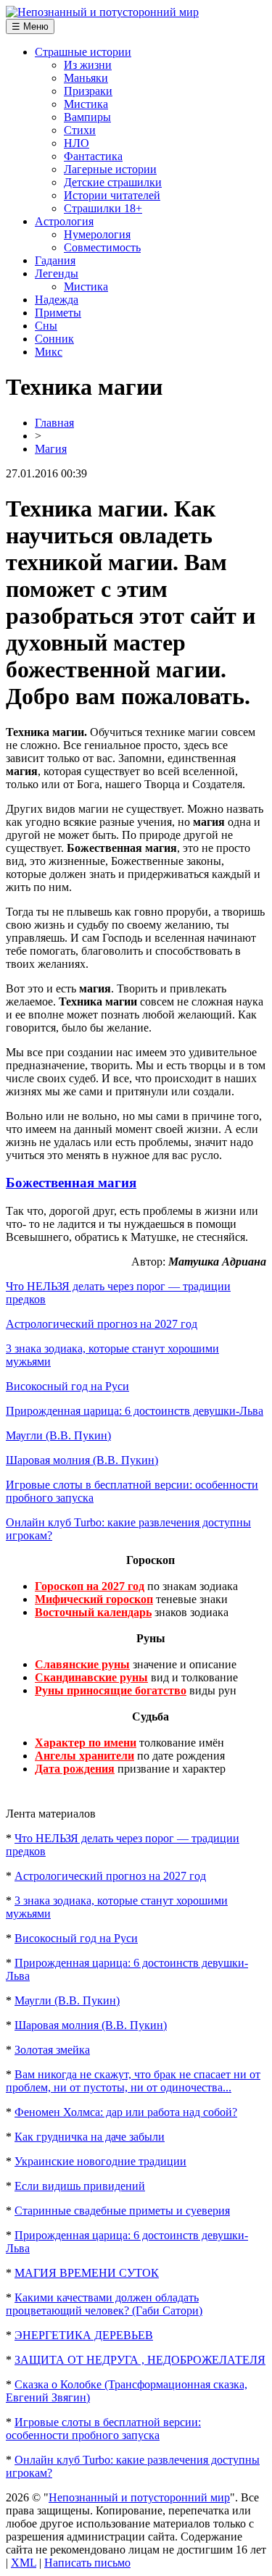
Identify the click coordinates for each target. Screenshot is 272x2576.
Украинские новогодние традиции (100, 2161)
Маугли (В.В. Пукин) (58, 1435)
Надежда (57, 300)
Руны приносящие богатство (111, 1690)
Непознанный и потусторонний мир (139, 2497)
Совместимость (102, 247)
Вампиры (87, 117)
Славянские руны (82, 1664)
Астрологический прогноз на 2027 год (102, 1324)
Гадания (55, 260)
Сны (46, 326)
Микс (49, 352)
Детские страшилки (113, 182)
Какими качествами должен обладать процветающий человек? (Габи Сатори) (104, 2304)
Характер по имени (86, 1743)
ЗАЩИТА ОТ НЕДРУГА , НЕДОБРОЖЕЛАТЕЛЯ (140, 2360)
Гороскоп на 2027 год (90, 1586)
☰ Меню (30, 26)
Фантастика (93, 156)
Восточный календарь (93, 1612)
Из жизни (88, 65)
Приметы (58, 313)
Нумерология (97, 234)
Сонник (54, 339)
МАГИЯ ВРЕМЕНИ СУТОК (87, 2273)
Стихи (80, 130)
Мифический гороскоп (94, 1599)
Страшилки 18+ (103, 208)
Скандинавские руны (91, 1677)
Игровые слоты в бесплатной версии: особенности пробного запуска (103, 2429)
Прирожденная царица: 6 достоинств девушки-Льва (135, 1411)
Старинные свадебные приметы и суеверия (122, 2211)
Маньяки (86, 78)
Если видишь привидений (80, 2186)
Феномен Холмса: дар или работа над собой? (126, 2112)
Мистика (86, 104)
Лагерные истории (110, 169)
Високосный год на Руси (67, 1386)
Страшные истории (83, 52)
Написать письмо (87, 2563)
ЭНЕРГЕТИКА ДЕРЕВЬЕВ (84, 2335)
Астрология (64, 221)
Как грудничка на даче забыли (90, 2137)
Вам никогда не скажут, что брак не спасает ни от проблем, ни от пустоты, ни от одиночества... (133, 2081)
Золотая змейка (52, 2050)
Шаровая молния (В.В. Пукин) (82, 1460)
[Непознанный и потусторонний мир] (102, 12)
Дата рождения (75, 1769)
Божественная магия (71, 1183)
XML (24, 2563)
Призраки (88, 91)
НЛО (77, 143)
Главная (54, 423)
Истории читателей (112, 195)
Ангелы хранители (85, 1756)
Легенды (57, 273)
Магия (51, 449)
